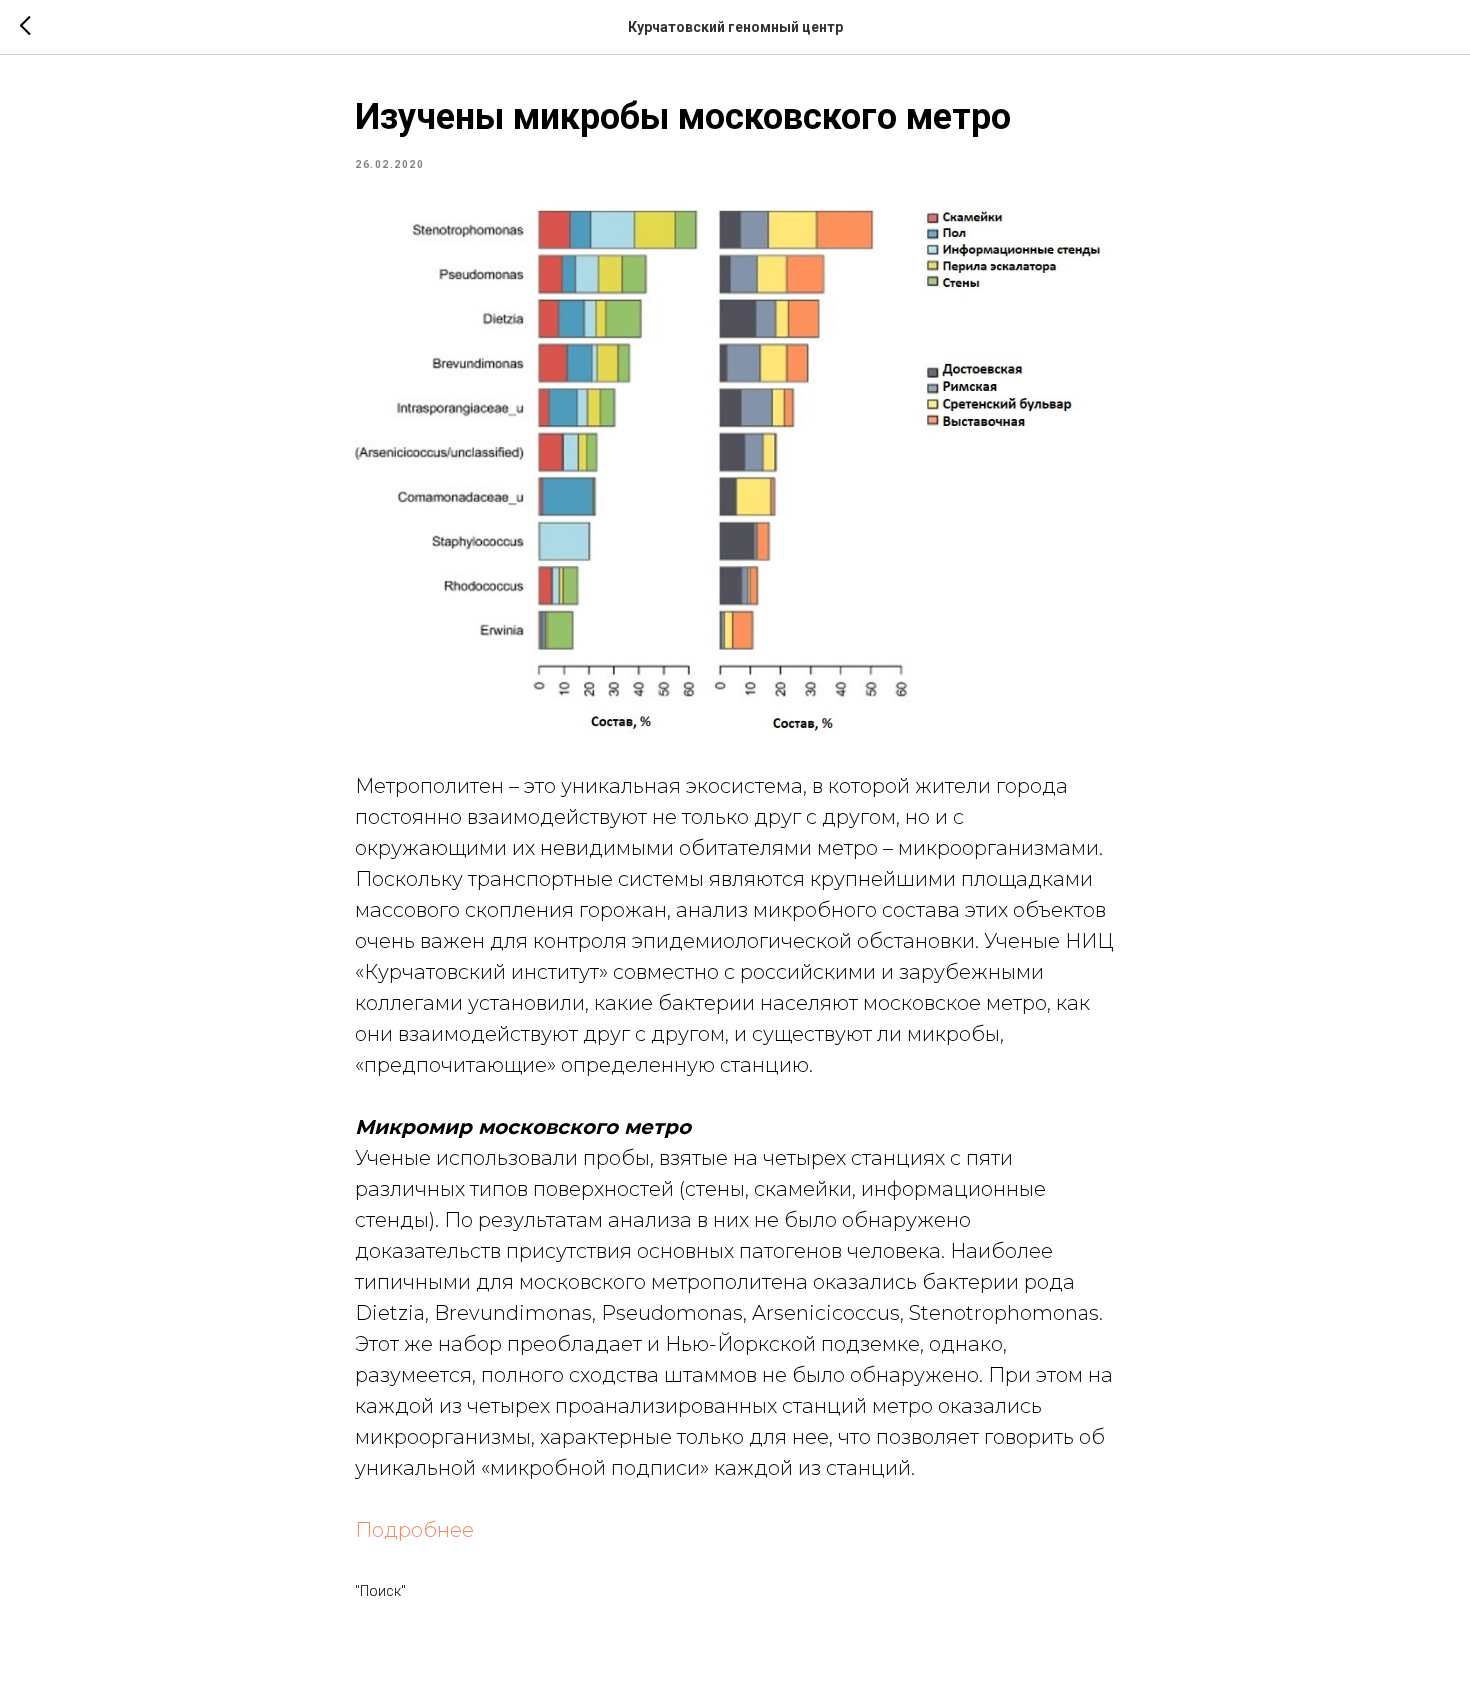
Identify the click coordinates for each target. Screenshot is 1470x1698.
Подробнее (414, 1530)
